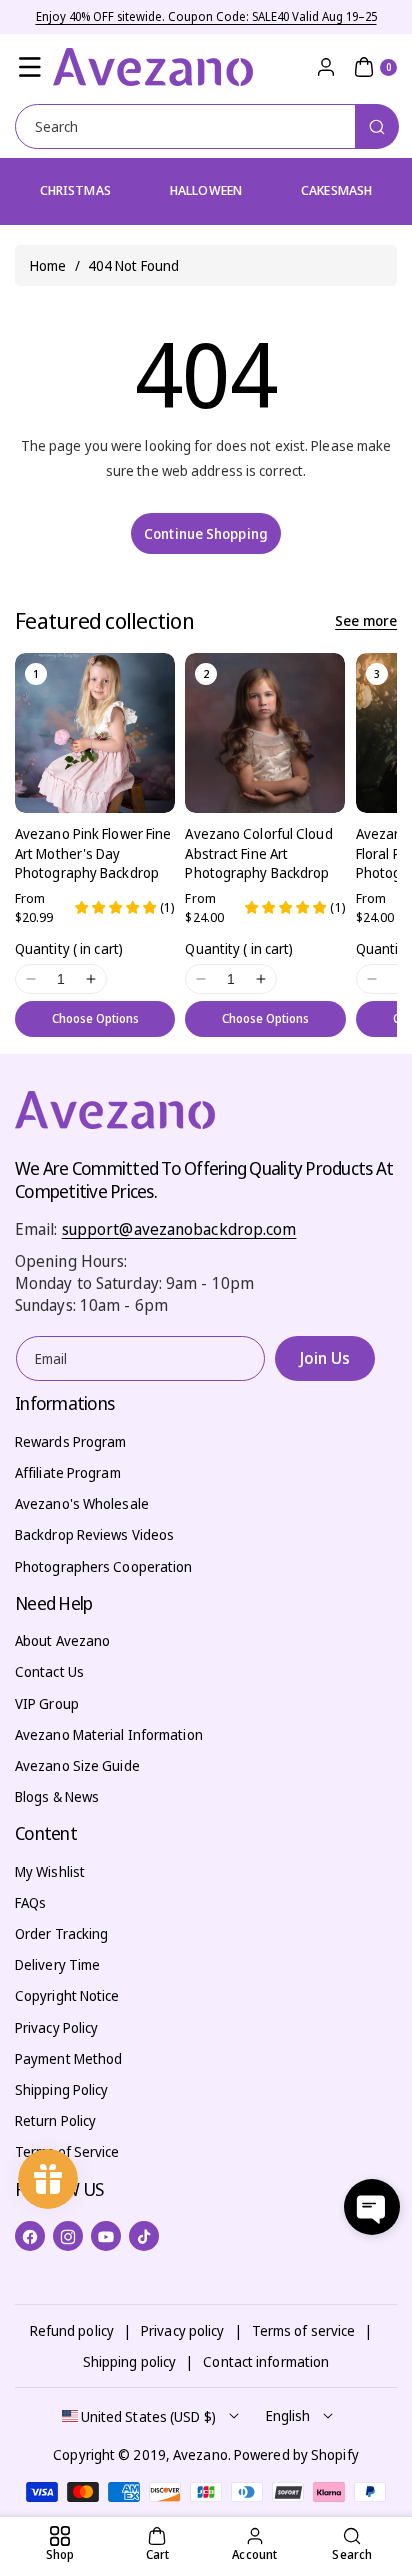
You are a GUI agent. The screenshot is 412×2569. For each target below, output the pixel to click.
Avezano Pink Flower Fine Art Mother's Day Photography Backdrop (93, 853)
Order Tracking (61, 1933)
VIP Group (47, 1703)
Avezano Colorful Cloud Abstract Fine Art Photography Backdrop (258, 853)
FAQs (30, 1902)
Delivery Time (57, 1964)
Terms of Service (67, 2151)
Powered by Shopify (296, 2454)
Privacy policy (182, 2330)
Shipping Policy (62, 2089)
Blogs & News (57, 1796)
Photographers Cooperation (104, 1566)
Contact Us (49, 1671)
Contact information (266, 2361)
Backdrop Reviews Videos (94, 1534)
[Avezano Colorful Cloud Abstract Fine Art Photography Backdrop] (265, 733)
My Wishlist (50, 1871)
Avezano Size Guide (77, 1765)
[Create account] (326, 67)
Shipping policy (130, 2361)
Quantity (69, 948)
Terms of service (304, 2330)
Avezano (200, 2454)
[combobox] (206, 126)
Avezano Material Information (109, 1734)
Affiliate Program (68, 1472)
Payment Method (68, 2058)
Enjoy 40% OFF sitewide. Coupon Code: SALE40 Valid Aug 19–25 (206, 16)
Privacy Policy (56, 2027)
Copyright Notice (67, 1995)
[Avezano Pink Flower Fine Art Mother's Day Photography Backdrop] (95, 733)
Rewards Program (71, 1441)
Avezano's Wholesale (82, 1503)
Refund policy (72, 2330)
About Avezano (62, 1640)
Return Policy (55, 2120)
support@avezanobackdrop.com (179, 1229)
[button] (30, 67)
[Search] (377, 126)
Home (48, 265)
